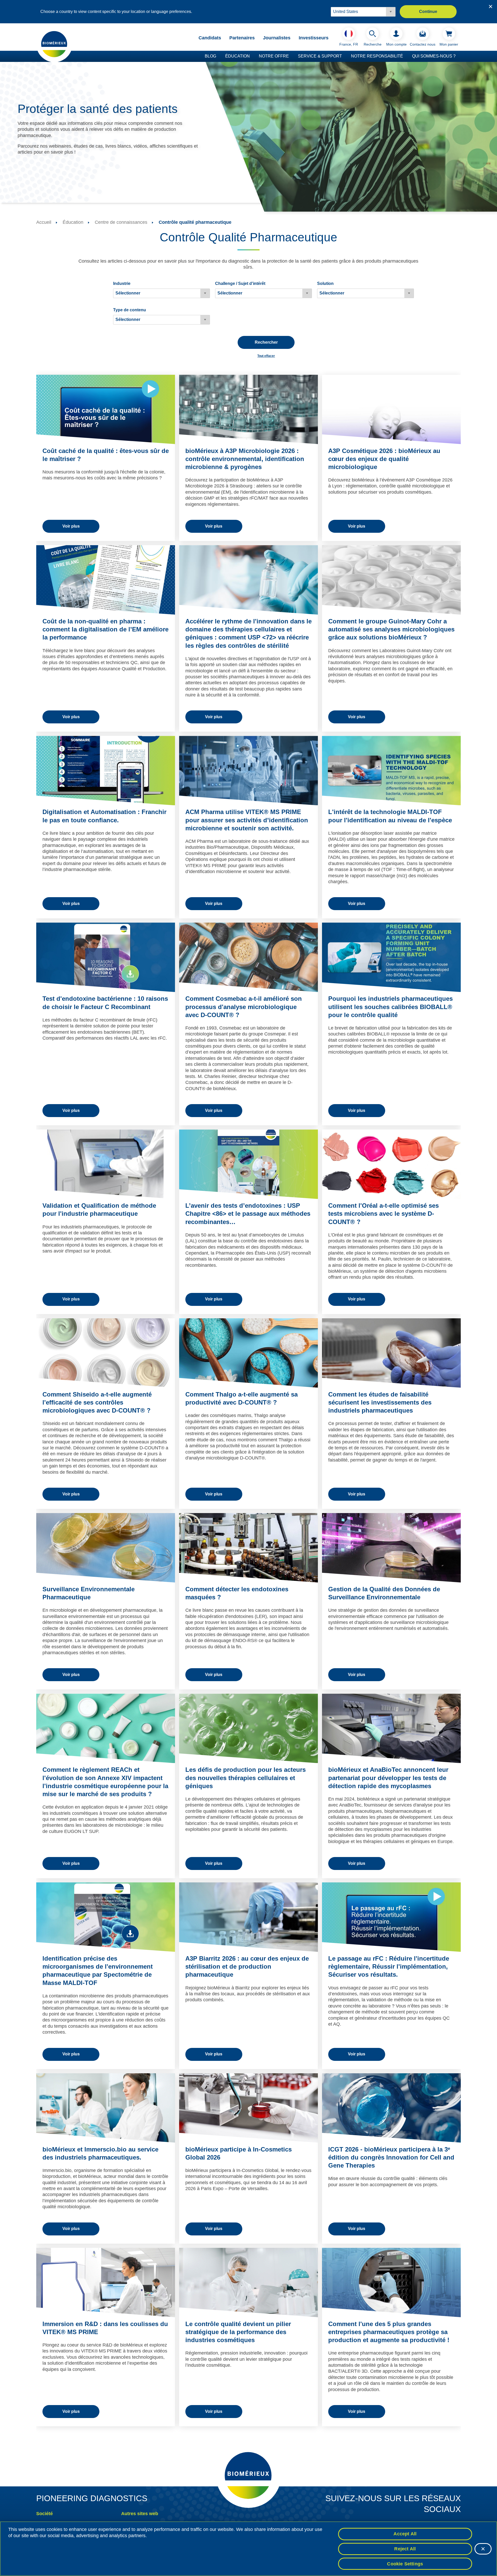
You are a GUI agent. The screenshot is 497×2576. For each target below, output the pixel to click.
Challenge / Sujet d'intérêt (240, 283)
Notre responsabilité (377, 56)
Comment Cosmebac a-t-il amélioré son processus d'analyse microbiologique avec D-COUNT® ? (244, 1007)
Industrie (122, 283)
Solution (325, 283)
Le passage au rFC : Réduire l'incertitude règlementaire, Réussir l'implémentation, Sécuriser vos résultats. (389, 1966)
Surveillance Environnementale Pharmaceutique (89, 1593)
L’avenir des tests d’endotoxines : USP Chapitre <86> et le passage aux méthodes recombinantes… (248, 1214)
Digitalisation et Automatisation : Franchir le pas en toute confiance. (104, 816)
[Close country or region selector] (491, 6)
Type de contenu (130, 310)
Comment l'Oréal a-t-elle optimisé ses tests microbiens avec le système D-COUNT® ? (383, 1214)
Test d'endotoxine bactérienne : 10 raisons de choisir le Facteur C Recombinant (105, 1003)
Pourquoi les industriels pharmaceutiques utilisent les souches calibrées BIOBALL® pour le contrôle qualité (390, 1007)
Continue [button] (428, 12)
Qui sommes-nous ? (434, 56)
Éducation (237, 56)
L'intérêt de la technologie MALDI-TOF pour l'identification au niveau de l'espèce (390, 816)
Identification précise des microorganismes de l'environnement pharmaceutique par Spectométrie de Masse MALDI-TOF (98, 1971)
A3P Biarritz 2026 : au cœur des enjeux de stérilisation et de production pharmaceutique (247, 1966)
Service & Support (320, 56)
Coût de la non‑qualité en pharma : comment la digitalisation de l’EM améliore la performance (105, 629)
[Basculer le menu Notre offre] (291, 56)
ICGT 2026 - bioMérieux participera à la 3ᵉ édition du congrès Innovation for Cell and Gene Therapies (391, 2157)
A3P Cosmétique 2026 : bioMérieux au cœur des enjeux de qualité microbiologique (384, 459)
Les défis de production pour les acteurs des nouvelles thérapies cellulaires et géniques (246, 1778)
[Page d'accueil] (54, 44)
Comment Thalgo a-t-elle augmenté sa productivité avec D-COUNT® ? (242, 1398)
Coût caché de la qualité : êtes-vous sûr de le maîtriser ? (106, 455)
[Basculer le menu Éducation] (252, 56)
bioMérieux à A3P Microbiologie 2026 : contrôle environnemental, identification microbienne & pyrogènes (245, 459)
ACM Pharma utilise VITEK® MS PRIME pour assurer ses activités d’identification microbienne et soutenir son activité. (247, 820)
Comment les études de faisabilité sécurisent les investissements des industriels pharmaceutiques (380, 1402)
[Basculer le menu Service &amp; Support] (345, 56)
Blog (210, 56)
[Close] (483, 2549)
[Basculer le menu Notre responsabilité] (406, 56)
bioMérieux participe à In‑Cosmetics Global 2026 (239, 2153)
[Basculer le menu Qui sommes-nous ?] (458, 56)
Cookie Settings (405, 2564)
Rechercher (266, 342)
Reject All (405, 2549)
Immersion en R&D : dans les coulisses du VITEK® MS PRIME (105, 2328)
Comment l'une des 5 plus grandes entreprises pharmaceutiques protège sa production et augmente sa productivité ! (389, 2332)
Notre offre (274, 56)
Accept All (405, 2534)
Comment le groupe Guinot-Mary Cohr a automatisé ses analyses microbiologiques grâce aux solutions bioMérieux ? (391, 629)
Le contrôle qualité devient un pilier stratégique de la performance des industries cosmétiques (238, 2332)
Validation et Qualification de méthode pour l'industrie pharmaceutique (99, 1210)
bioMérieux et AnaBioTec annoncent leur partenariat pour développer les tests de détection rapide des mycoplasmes (388, 1778)
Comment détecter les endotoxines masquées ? (237, 1593)
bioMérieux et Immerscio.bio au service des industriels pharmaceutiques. (100, 2153)
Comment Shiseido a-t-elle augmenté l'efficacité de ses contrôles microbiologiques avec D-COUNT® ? (97, 1402)
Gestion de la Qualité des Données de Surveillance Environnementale (384, 1593)
